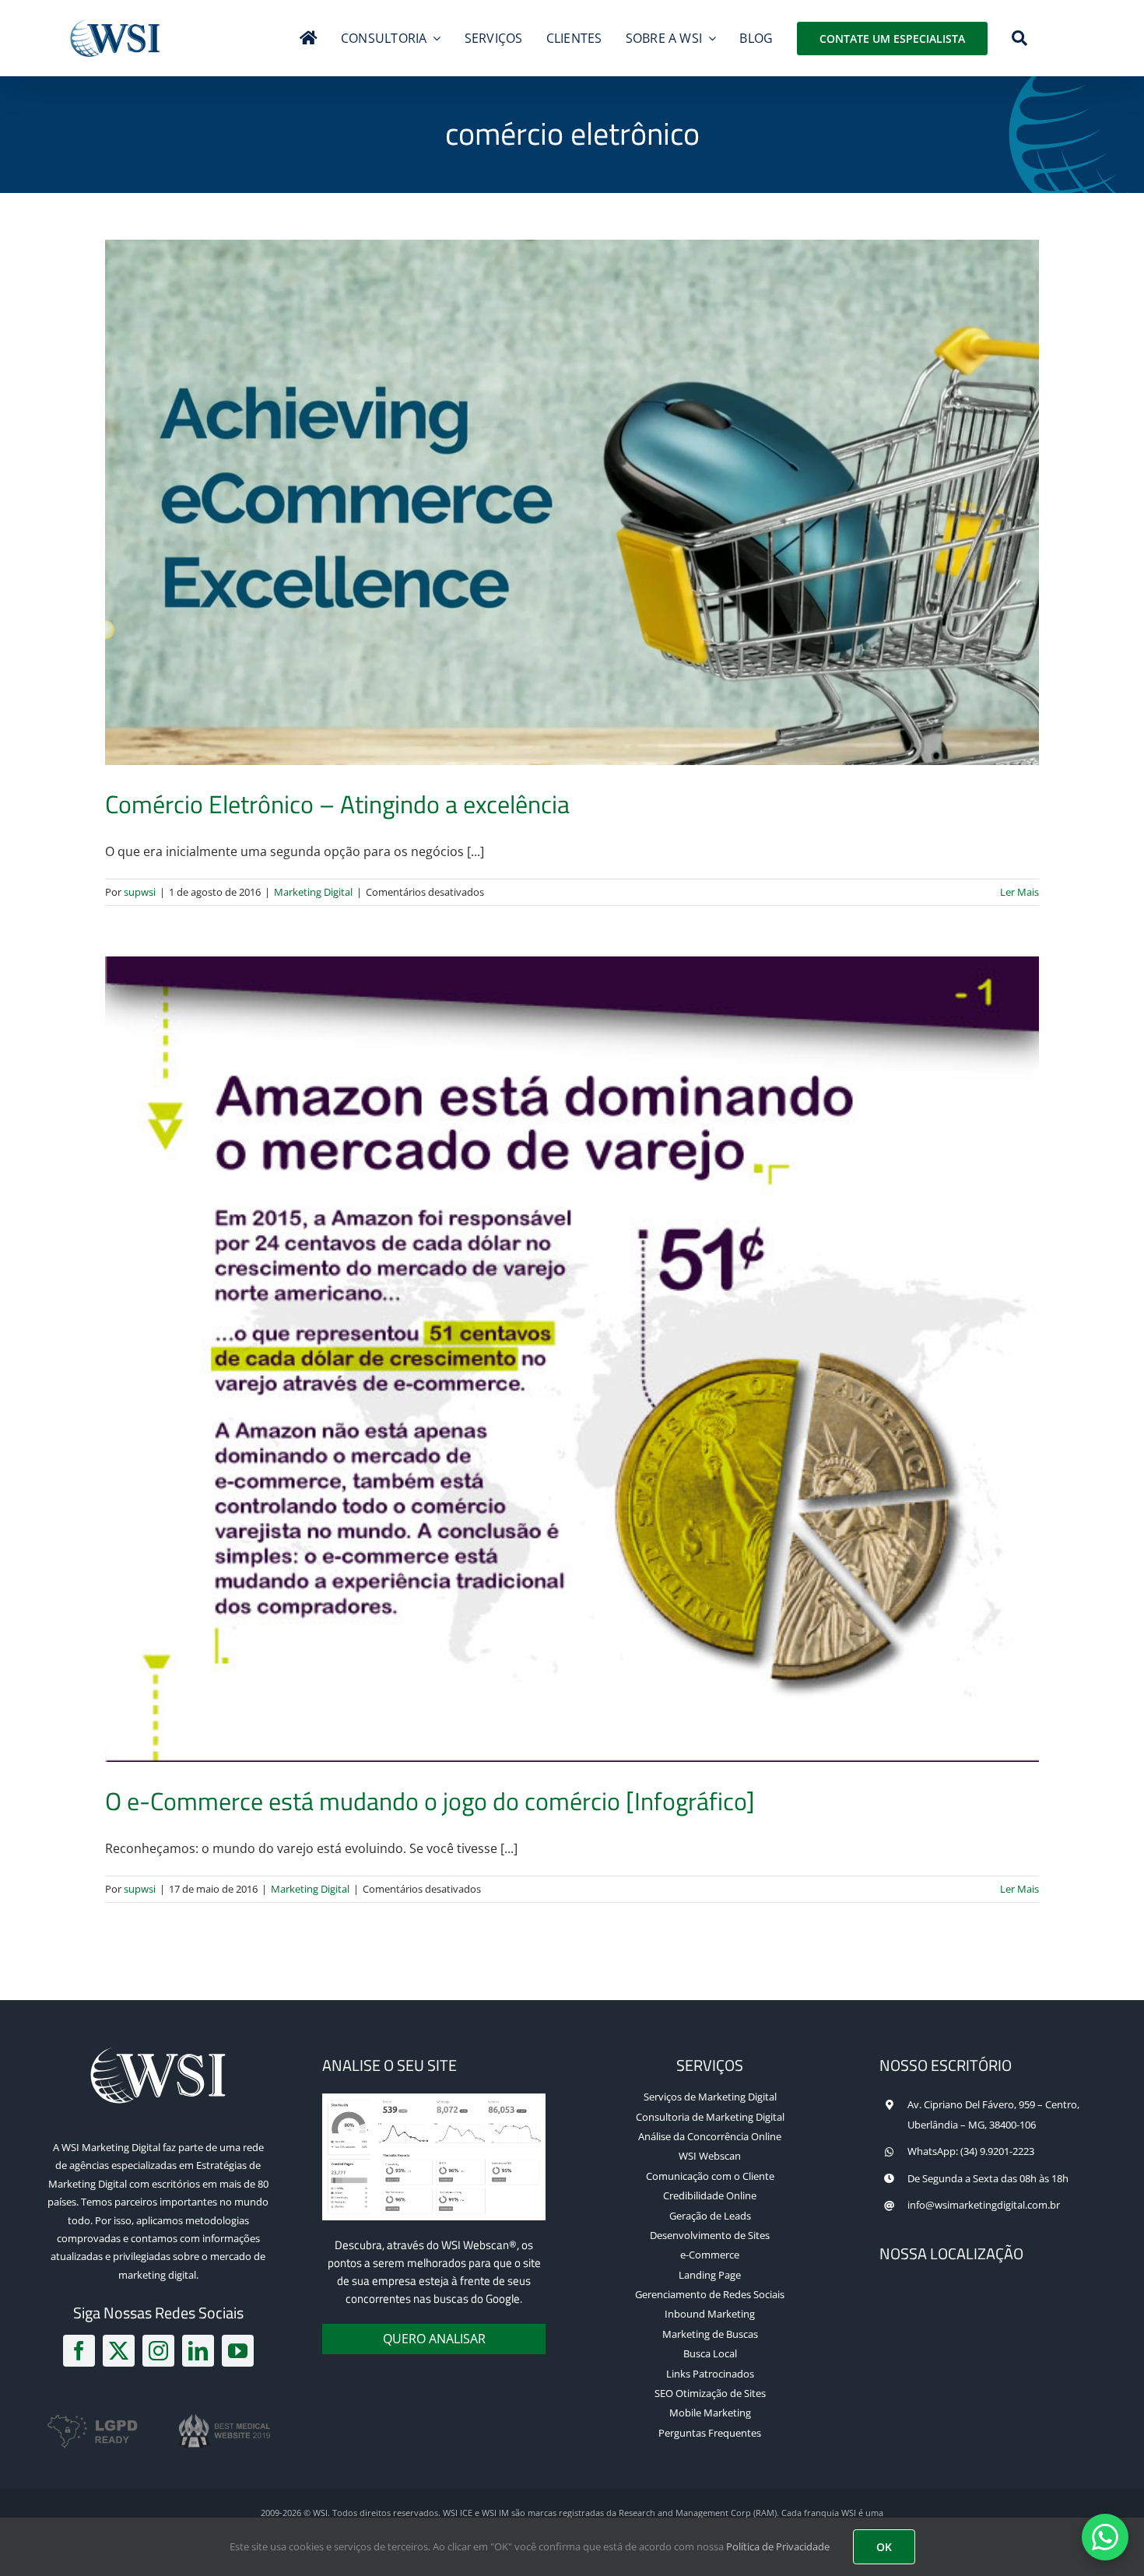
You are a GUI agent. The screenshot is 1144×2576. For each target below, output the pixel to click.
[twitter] (119, 2351)
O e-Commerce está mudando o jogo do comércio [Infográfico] (430, 1801)
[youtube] (238, 2351)
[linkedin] (198, 2351)
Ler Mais (1019, 892)
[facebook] (79, 2351)
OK (884, 2547)
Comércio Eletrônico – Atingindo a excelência (337, 804)
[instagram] (158, 2351)
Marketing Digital (313, 892)
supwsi (140, 892)
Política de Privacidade (778, 2546)
